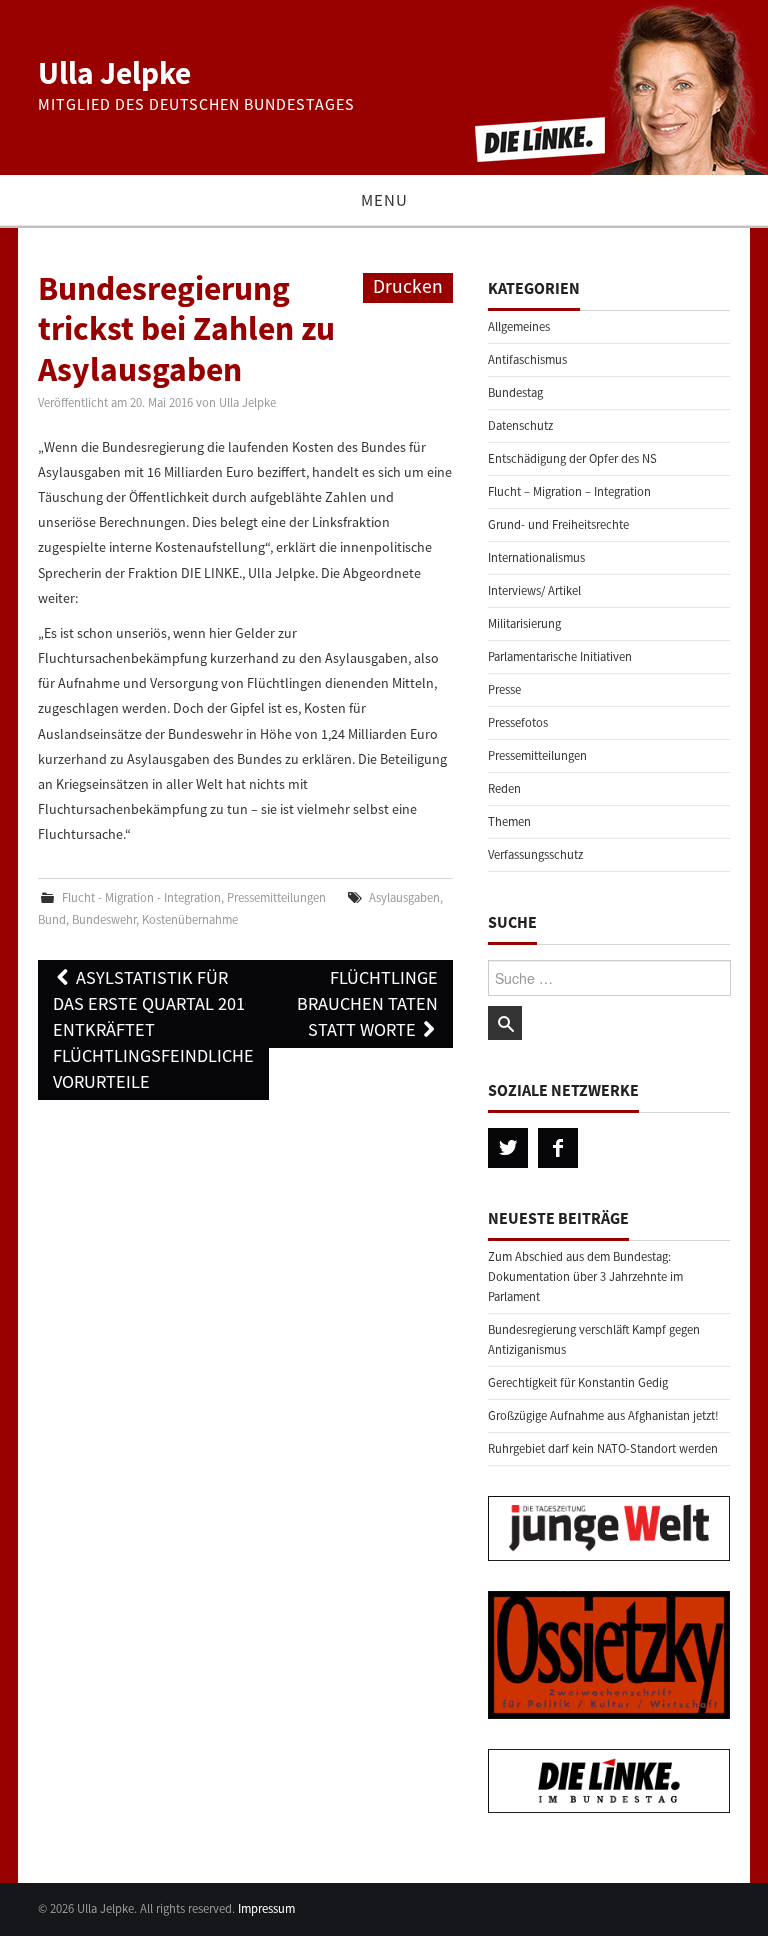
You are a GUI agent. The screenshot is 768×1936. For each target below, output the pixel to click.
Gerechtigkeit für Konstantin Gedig (578, 1382)
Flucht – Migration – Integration (569, 491)
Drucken (408, 286)
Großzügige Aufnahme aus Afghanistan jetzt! (603, 1415)
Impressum (266, 1908)
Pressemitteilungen (276, 897)
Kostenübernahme (190, 919)
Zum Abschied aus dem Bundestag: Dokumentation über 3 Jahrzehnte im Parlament (585, 1276)
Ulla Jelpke (114, 73)
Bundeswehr (104, 919)
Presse (504, 689)
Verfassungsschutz (535, 854)
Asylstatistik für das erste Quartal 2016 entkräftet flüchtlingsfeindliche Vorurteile (153, 1029)
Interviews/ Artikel (534, 590)
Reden (504, 788)
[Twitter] (508, 1148)
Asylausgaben (404, 897)
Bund (52, 919)
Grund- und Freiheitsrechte (558, 524)
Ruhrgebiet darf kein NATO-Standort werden (603, 1448)
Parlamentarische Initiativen (560, 656)
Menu (384, 200)
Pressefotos (518, 722)
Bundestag (515, 392)
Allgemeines (519, 326)
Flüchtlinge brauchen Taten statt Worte (367, 1003)
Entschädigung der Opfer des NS (572, 458)
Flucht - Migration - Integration (141, 897)
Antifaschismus (527, 359)
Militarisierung (524, 623)
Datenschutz (520, 425)
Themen (509, 821)
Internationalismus (536, 557)
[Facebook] (558, 1148)
